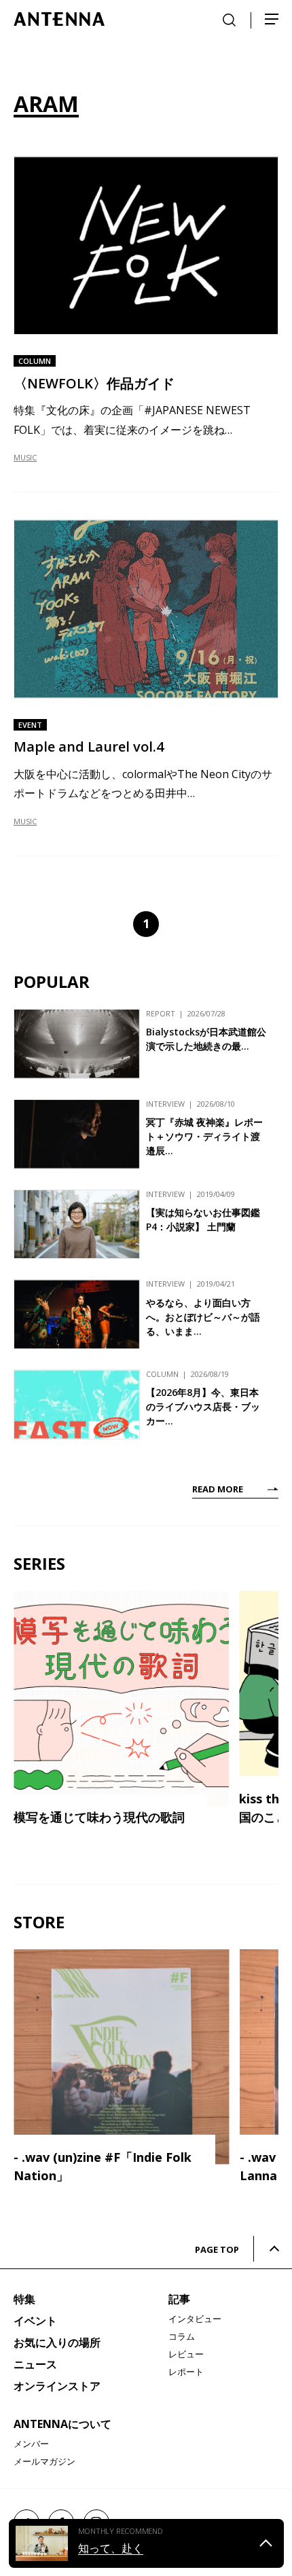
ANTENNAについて (62, 2424)
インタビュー (195, 2319)
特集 (24, 2299)
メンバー (31, 2444)
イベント (35, 2321)
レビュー (186, 2354)
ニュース (35, 2364)
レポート (186, 2372)
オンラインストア (57, 2386)
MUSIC (25, 457)
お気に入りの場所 (57, 2342)
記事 (179, 2299)
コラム (182, 2336)
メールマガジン (44, 2461)
